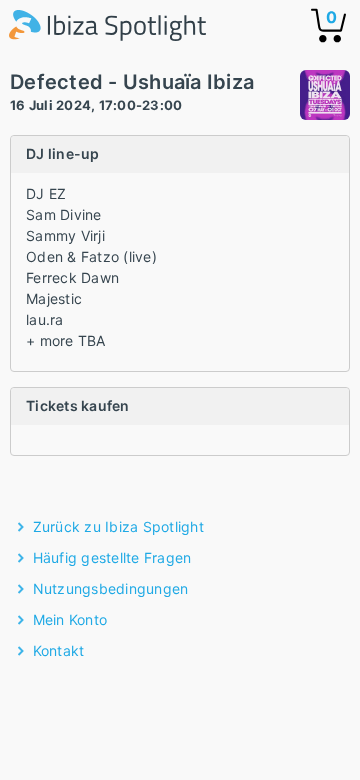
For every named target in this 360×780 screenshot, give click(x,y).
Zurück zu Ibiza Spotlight (118, 526)
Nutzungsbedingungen (111, 588)
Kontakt (59, 650)
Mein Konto (70, 619)
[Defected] (325, 97)
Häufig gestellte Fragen (112, 557)
